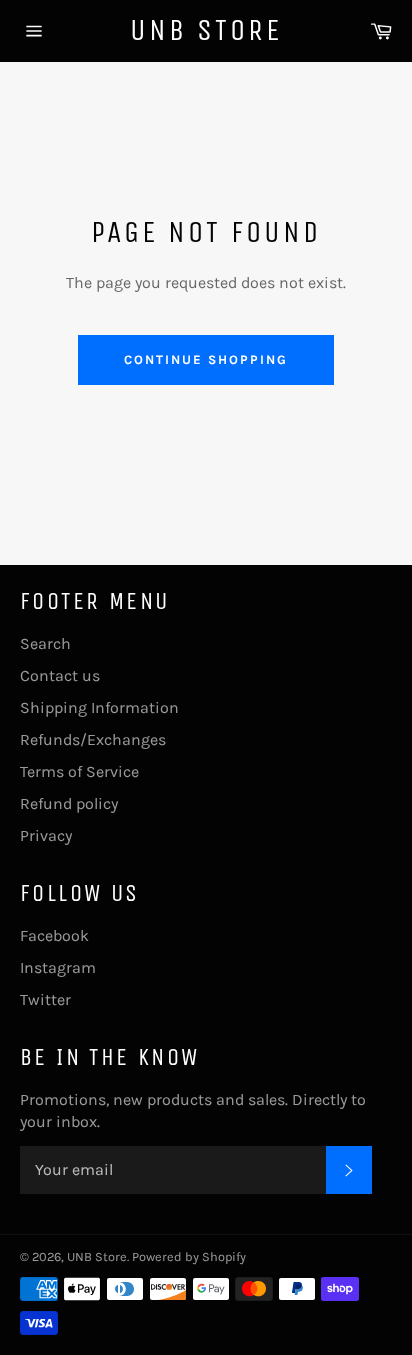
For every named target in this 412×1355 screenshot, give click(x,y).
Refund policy (69, 803)
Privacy (46, 835)
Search (45, 643)
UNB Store (206, 30)
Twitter (45, 999)
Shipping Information (99, 707)
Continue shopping (205, 359)
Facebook (54, 935)
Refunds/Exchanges (93, 739)
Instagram (58, 967)
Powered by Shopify (189, 1256)
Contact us (60, 675)
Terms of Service (79, 771)
